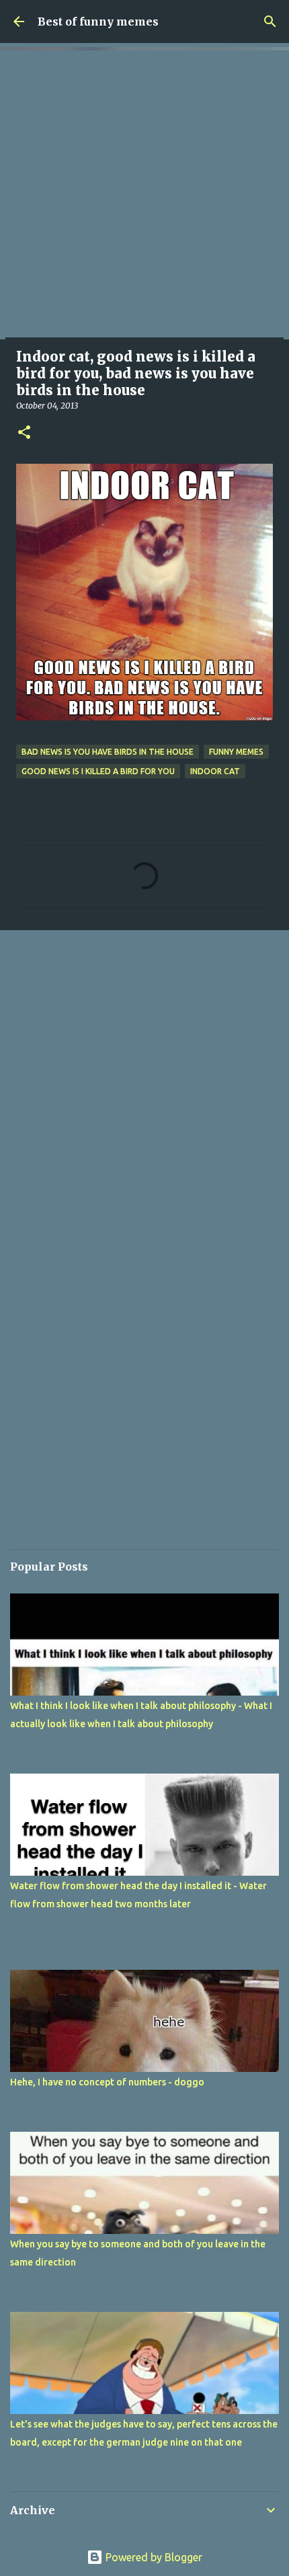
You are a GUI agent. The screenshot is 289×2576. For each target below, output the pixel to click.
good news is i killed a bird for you (98, 771)
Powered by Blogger (153, 2557)
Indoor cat (215, 771)
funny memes (236, 752)
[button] (24, 433)
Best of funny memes (98, 22)
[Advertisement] (144, 195)
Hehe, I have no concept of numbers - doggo (107, 2082)
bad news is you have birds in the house (108, 752)
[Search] (270, 22)
